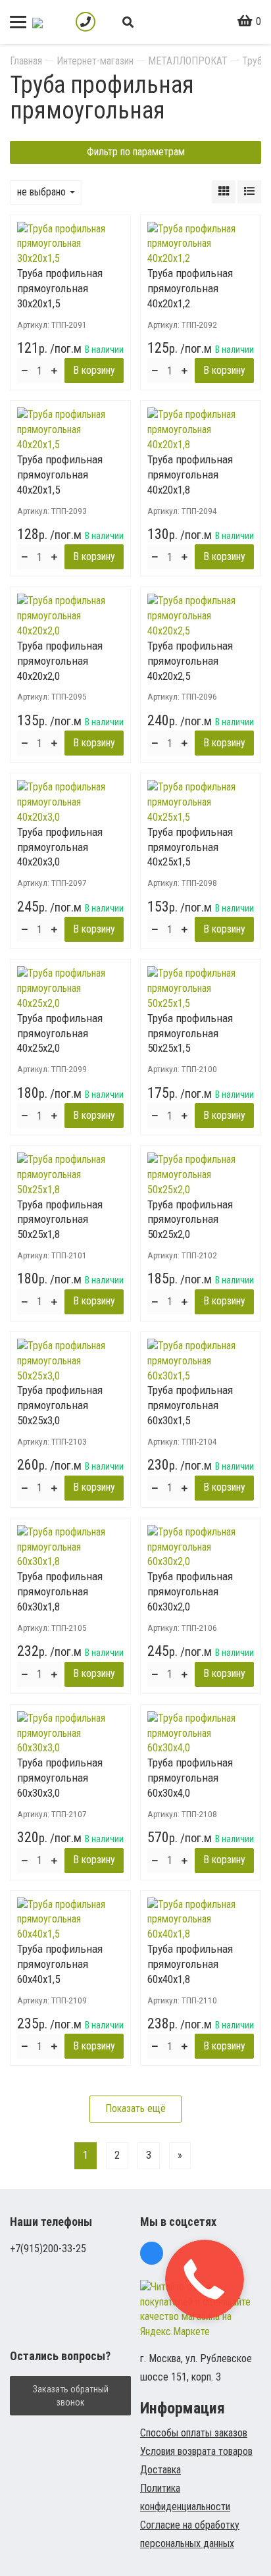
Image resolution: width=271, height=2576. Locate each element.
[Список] (249, 192)
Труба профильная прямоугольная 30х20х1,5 (60, 288)
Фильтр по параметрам (136, 152)
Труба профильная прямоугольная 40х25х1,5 (190, 847)
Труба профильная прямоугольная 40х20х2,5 (190, 661)
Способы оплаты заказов (194, 2433)
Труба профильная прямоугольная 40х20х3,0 (60, 847)
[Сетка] (224, 192)
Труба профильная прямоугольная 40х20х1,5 (60, 475)
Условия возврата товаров (196, 2451)
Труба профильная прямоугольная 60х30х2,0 (190, 1591)
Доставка (160, 2470)
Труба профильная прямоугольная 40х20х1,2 (190, 288)
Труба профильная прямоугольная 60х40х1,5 (60, 1964)
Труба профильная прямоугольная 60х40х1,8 (190, 1964)
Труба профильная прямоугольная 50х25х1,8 (60, 1220)
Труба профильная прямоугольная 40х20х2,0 (60, 661)
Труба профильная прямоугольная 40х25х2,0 (60, 1033)
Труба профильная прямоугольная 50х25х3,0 (60, 1405)
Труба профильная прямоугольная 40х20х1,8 (190, 475)
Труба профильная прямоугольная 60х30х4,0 (190, 1778)
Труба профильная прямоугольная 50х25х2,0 (190, 1220)
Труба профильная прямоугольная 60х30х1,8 (60, 1591)
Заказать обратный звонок (71, 2396)
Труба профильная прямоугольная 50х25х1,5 (190, 1033)
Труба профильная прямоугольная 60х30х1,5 (190, 1405)
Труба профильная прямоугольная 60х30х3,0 (60, 1778)
